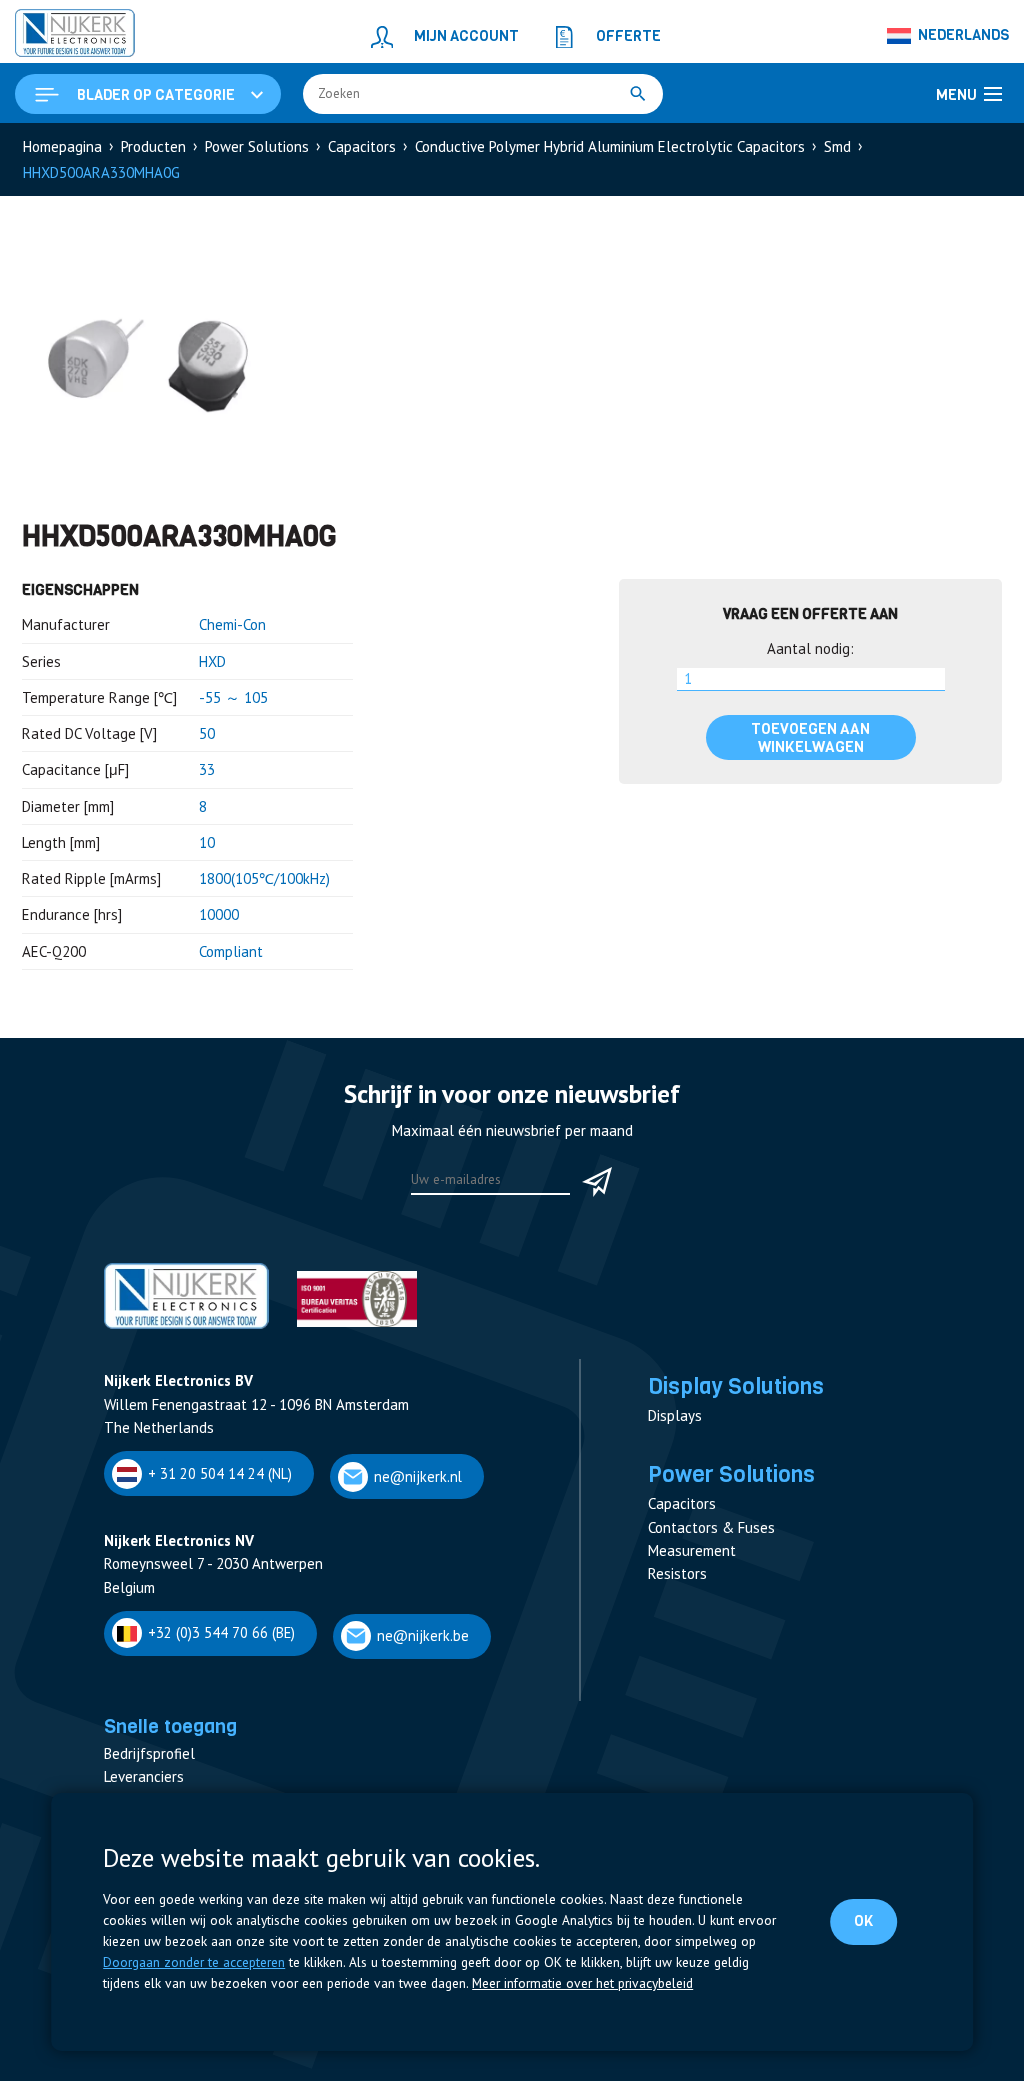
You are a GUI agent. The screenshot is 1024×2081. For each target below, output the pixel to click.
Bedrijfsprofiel (149, 1753)
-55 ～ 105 (233, 697)
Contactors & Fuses (711, 1527)
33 (207, 769)
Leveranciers (144, 1776)
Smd (837, 146)
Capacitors (362, 146)
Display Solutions (736, 1386)
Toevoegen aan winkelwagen (810, 738)
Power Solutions (257, 146)
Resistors (677, 1573)
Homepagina (62, 146)
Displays (675, 1415)
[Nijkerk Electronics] (75, 36)
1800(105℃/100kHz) (264, 878)
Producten (153, 146)
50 (207, 733)
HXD (212, 661)
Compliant (231, 951)
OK (863, 1921)
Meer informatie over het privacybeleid (582, 1983)
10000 (219, 914)
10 (207, 842)
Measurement (692, 1550)
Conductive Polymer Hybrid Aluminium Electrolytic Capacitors (610, 146)
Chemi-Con (232, 624)
